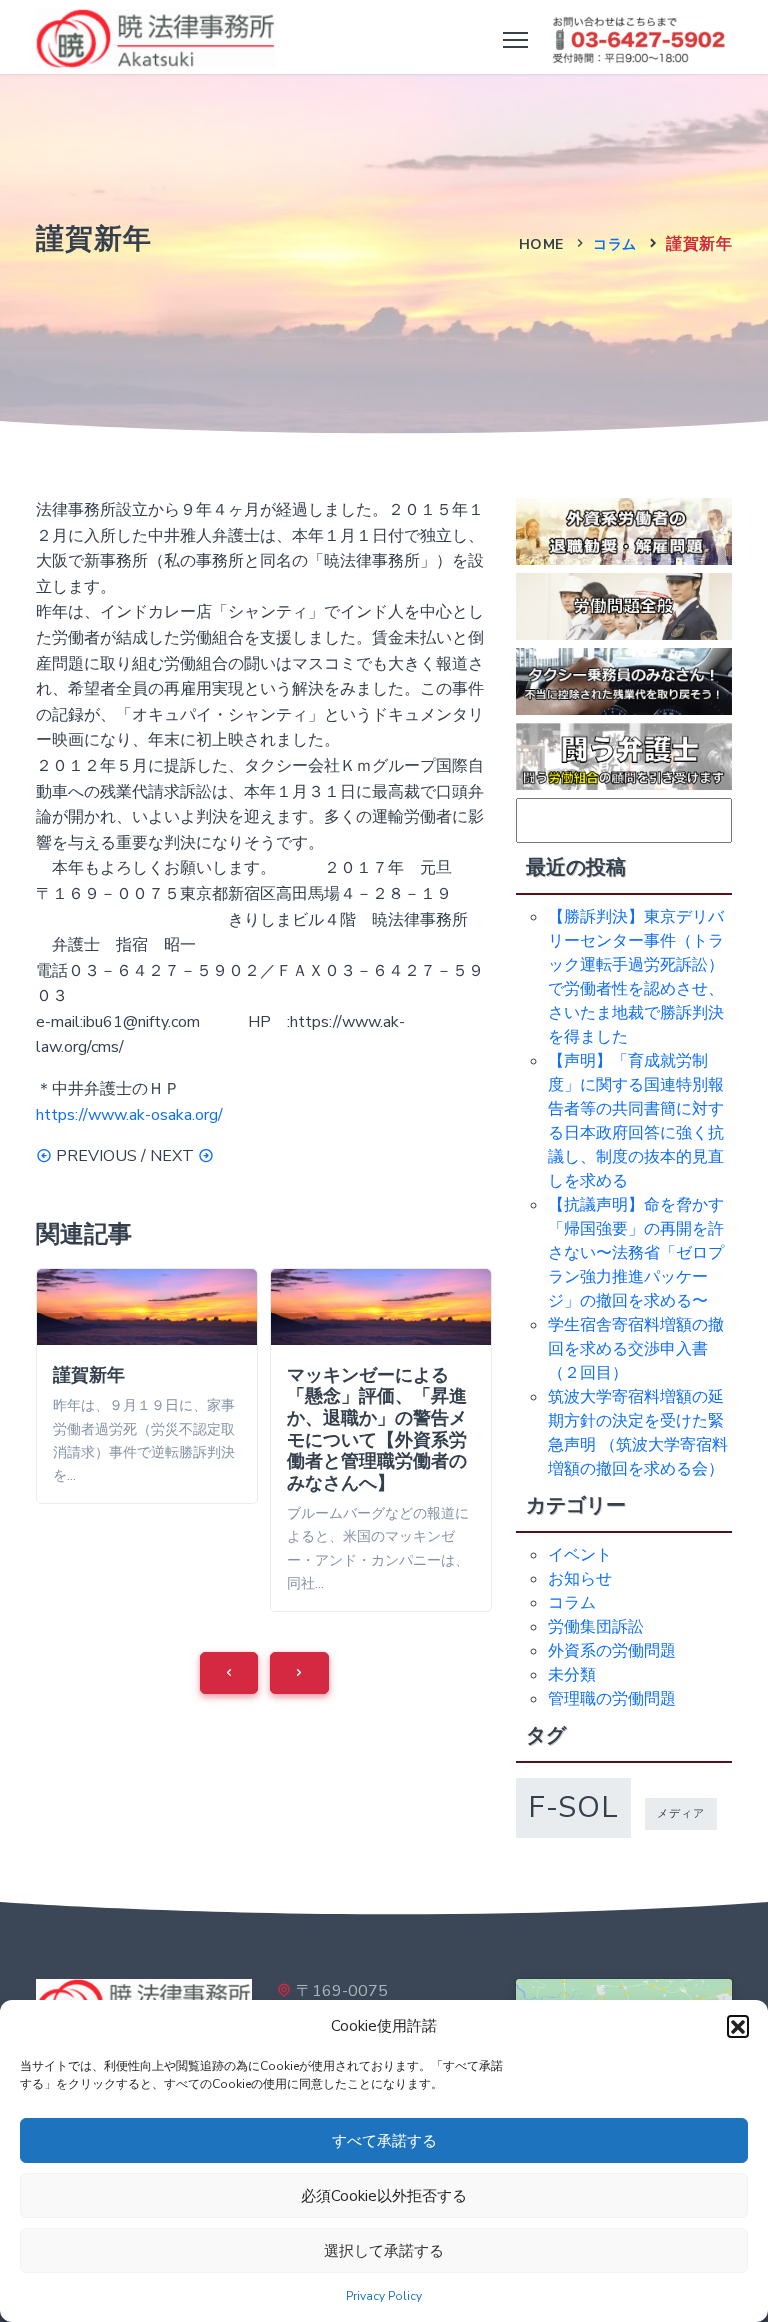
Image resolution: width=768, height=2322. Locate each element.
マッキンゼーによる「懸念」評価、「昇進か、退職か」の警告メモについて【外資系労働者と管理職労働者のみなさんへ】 (377, 1429)
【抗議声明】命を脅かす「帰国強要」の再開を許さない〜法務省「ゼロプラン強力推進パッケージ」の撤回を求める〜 (636, 1253)
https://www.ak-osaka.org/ (129, 1115)
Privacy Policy (384, 2296)
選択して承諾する (384, 2251)
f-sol (573, 1807)
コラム (615, 244)
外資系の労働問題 (612, 1651)
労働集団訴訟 (596, 1627)
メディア (681, 1813)
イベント (580, 1555)
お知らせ (580, 1579)
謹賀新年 (89, 1375)
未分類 (572, 1675)
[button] (738, 2026)
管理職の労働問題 (612, 1699)
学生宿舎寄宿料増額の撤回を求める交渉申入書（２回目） (636, 1349)
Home (541, 244)
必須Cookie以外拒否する (384, 2196)
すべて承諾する (384, 2141)
